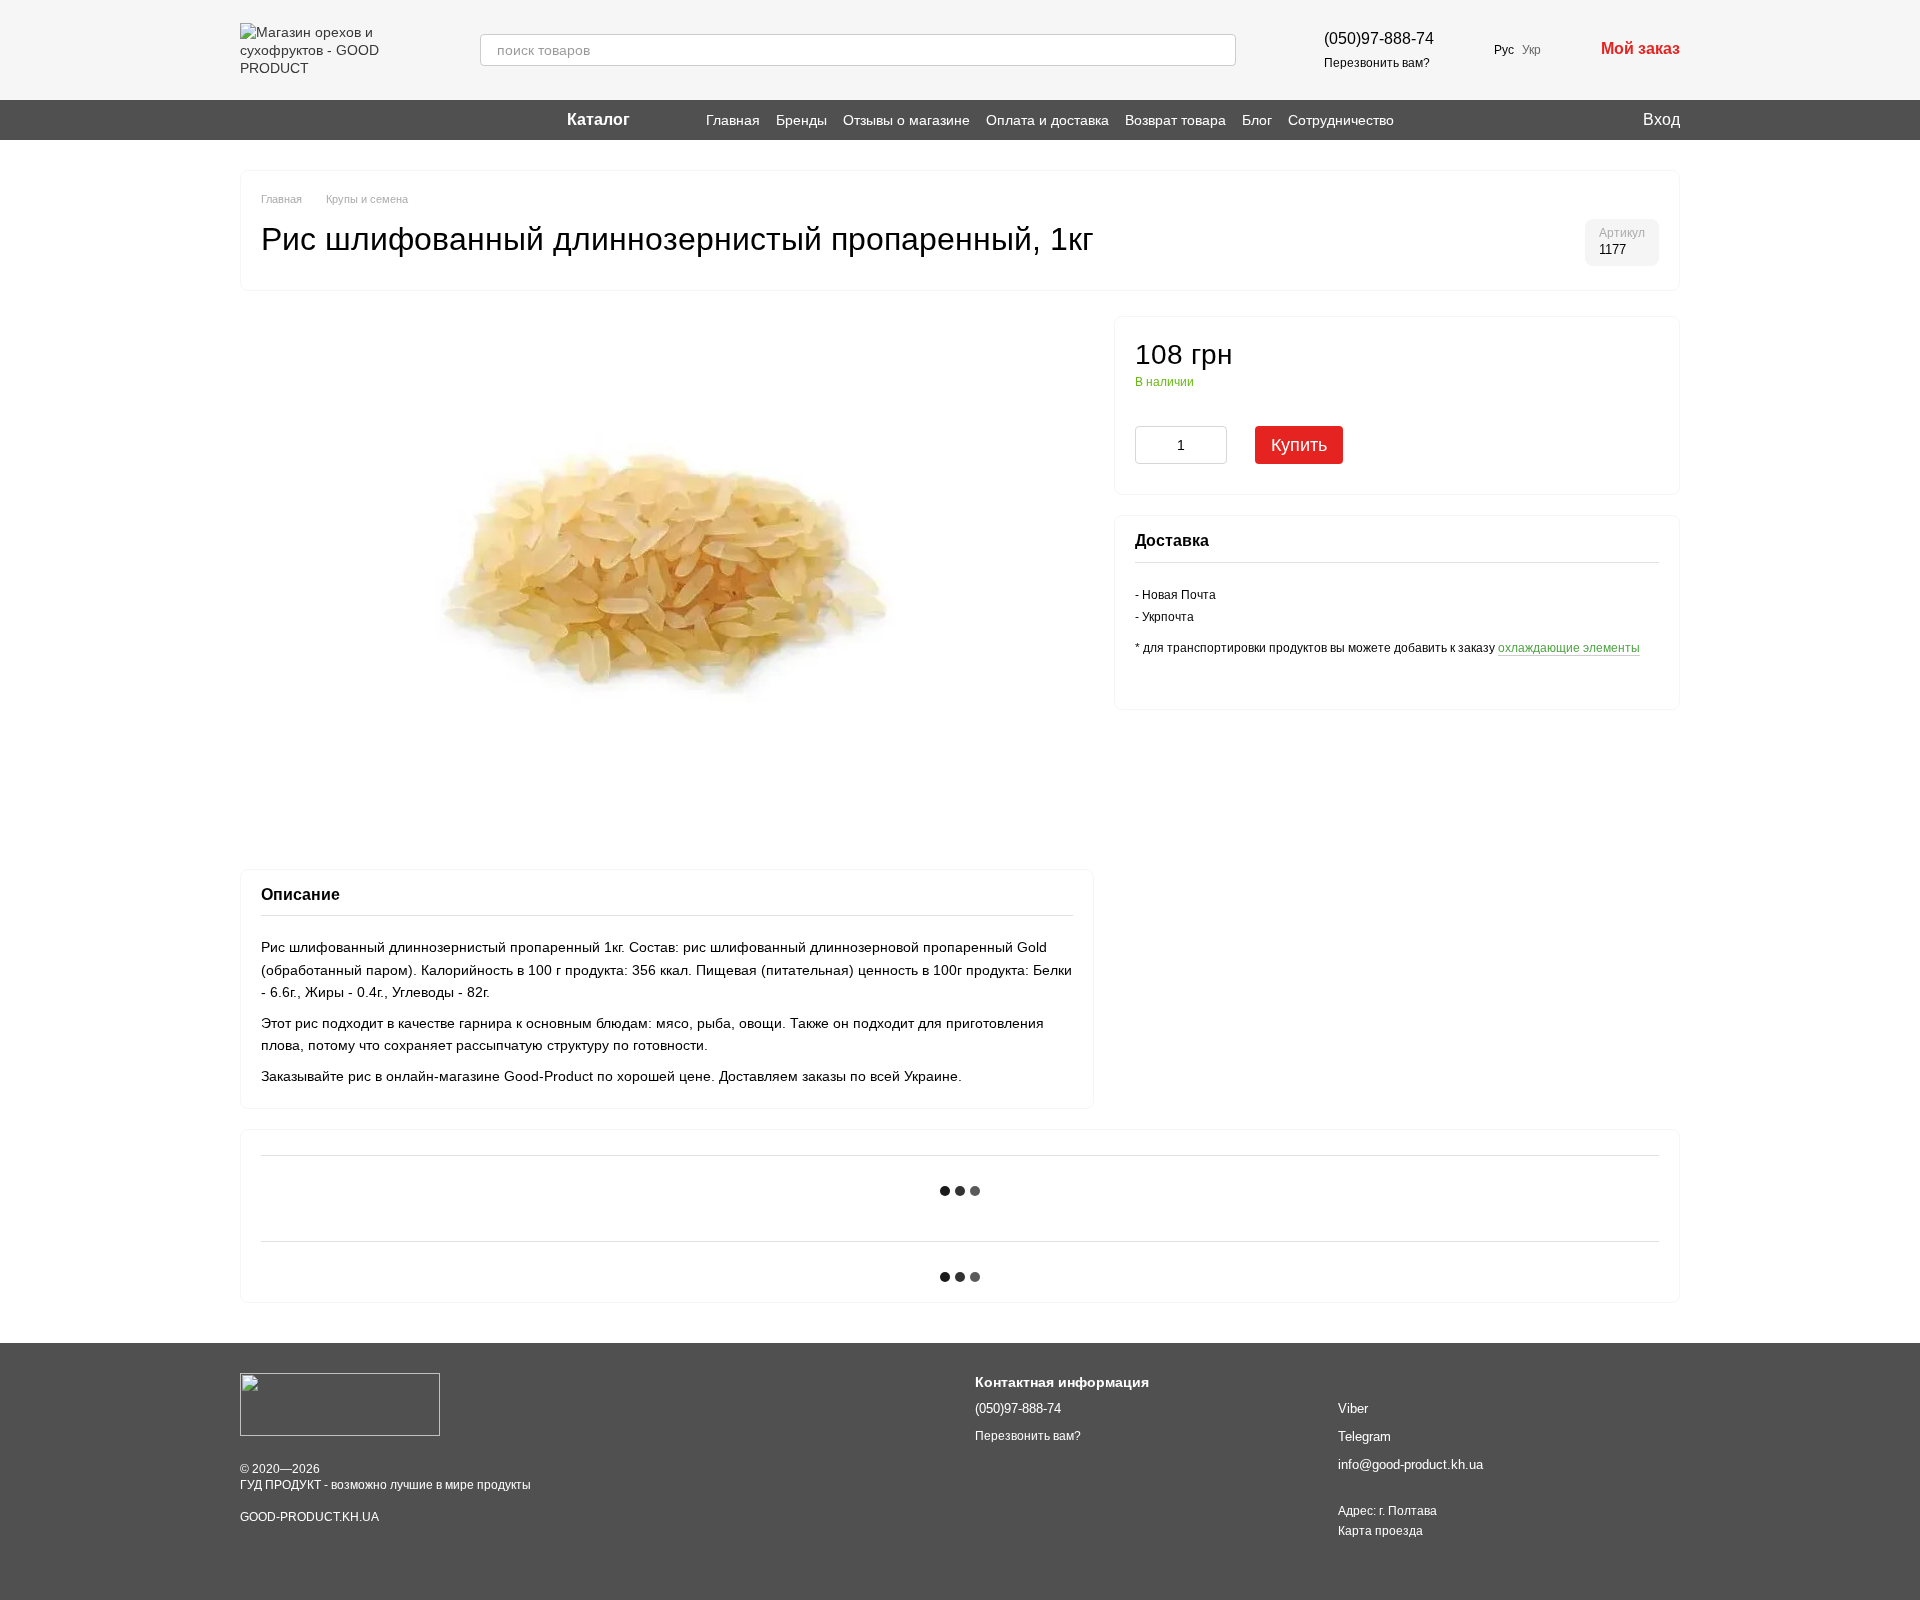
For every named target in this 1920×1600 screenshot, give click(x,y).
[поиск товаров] (1220, 50)
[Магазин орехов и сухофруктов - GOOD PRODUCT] (340, 1404)
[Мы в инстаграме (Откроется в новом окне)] (248, 120)
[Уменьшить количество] (1150, 445)
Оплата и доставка (1047, 120)
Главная (733, 120)
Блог (1257, 120)
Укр (1531, 50)
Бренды (801, 120)
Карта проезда (1380, 1531)
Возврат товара (1175, 120)
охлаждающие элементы (1569, 648)
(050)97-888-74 (1379, 38)
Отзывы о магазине (906, 120)
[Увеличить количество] (1212, 445)
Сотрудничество (1341, 120)
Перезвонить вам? (1377, 63)
